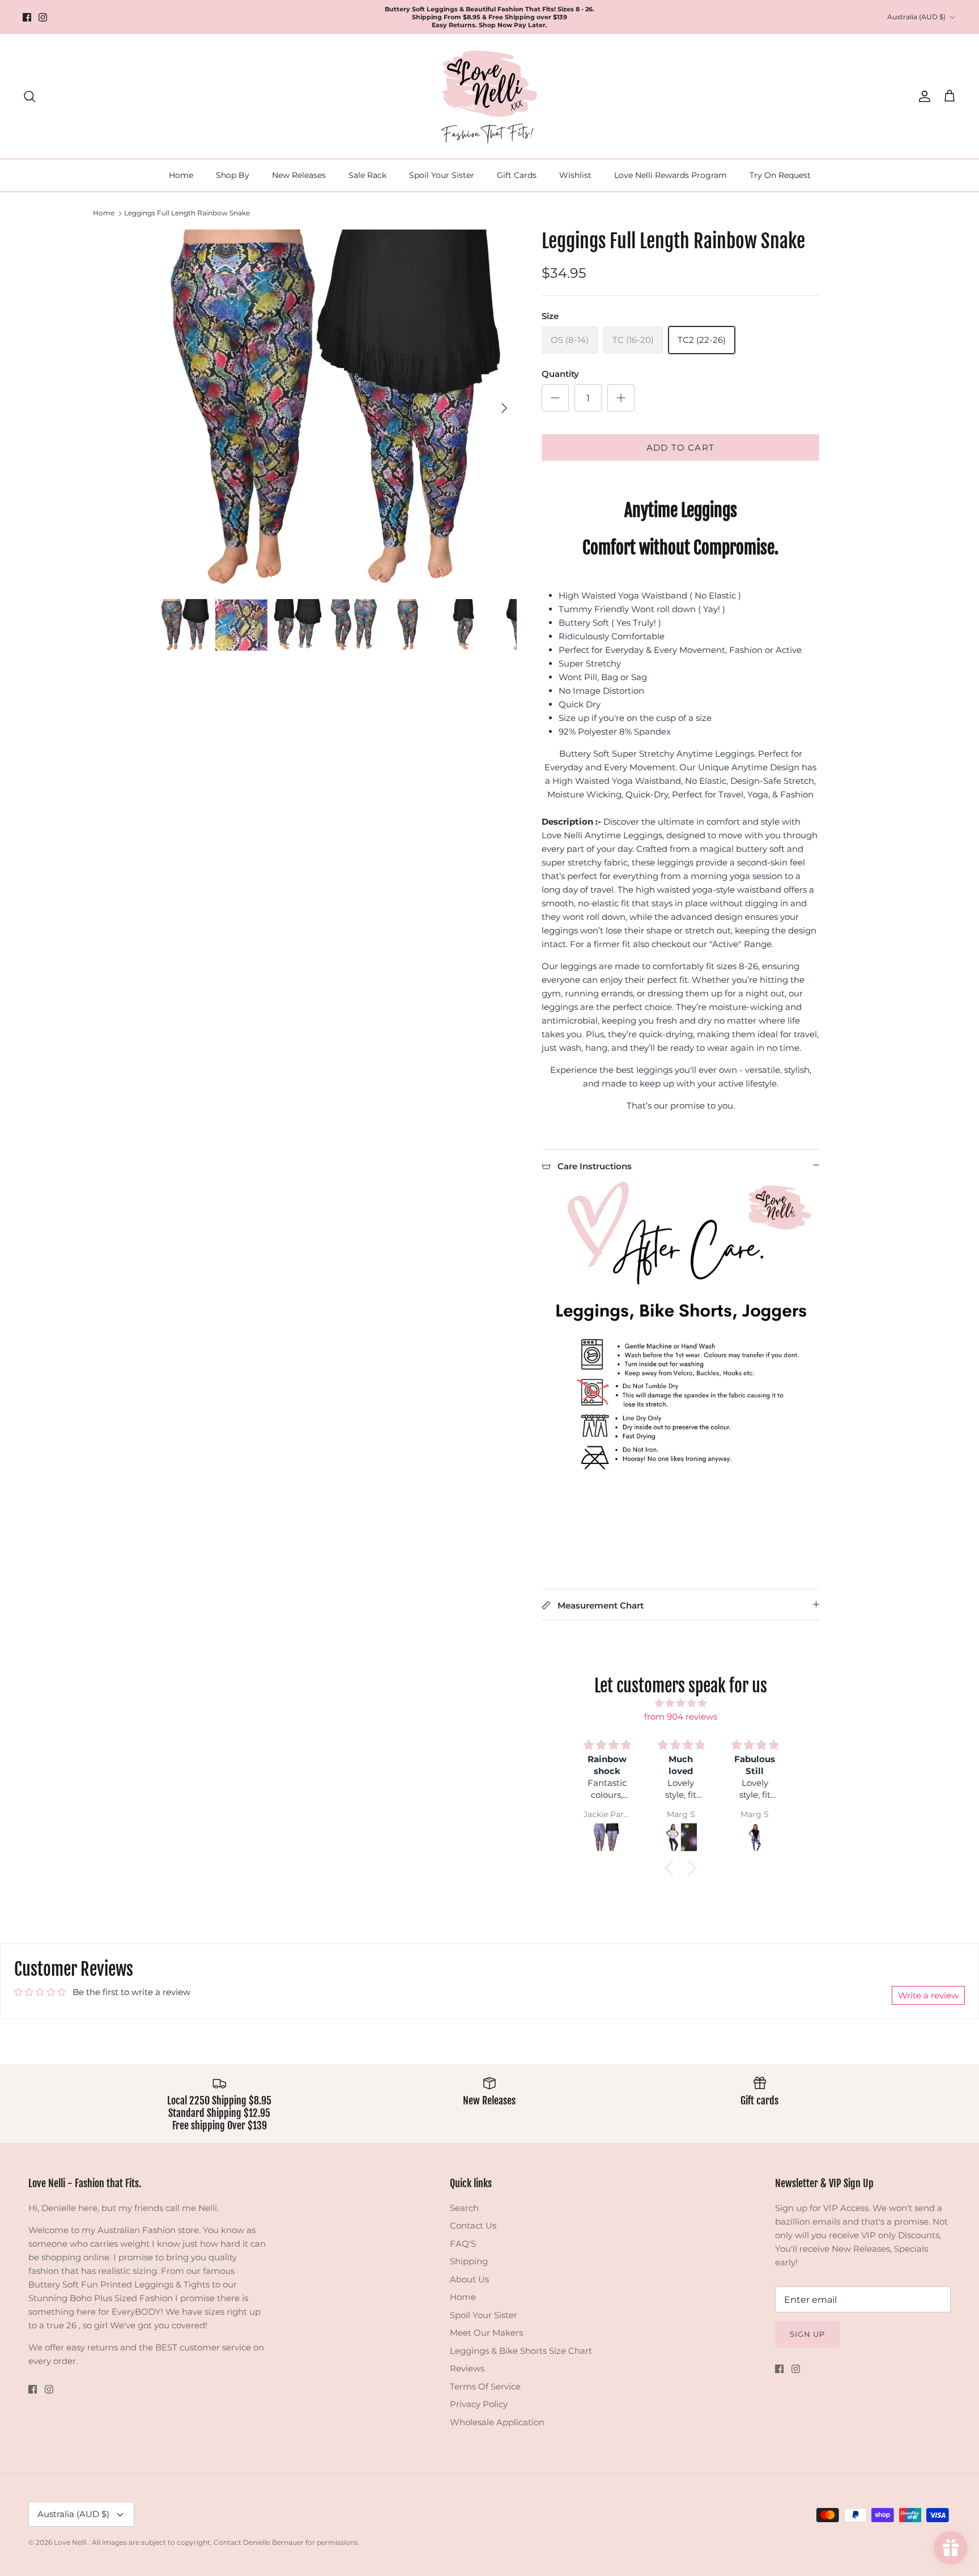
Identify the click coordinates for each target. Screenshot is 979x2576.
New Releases (299, 175)
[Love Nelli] (489, 96)
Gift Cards (517, 175)
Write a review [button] (928, 1995)
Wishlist (575, 175)
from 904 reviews (681, 1716)
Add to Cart (680, 447)
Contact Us (473, 2225)
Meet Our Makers (486, 2333)
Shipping (469, 2261)
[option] (338, 408)
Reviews (467, 2368)
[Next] (504, 408)
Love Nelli (71, 2542)
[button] (672, 1868)
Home (181, 175)
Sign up (807, 2334)
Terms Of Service (485, 2386)
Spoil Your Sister (442, 175)
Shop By (233, 175)
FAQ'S (463, 2244)
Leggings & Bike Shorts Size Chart (521, 2351)
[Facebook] (27, 17)
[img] (680, 1703)
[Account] (922, 96)
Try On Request (780, 175)
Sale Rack (367, 175)
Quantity (560, 374)
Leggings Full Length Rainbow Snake (187, 213)
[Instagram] (43, 17)
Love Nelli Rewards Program (671, 175)
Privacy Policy (479, 2404)
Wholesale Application (497, 2422)
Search (464, 2208)
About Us (469, 2279)
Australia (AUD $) (916, 17)
